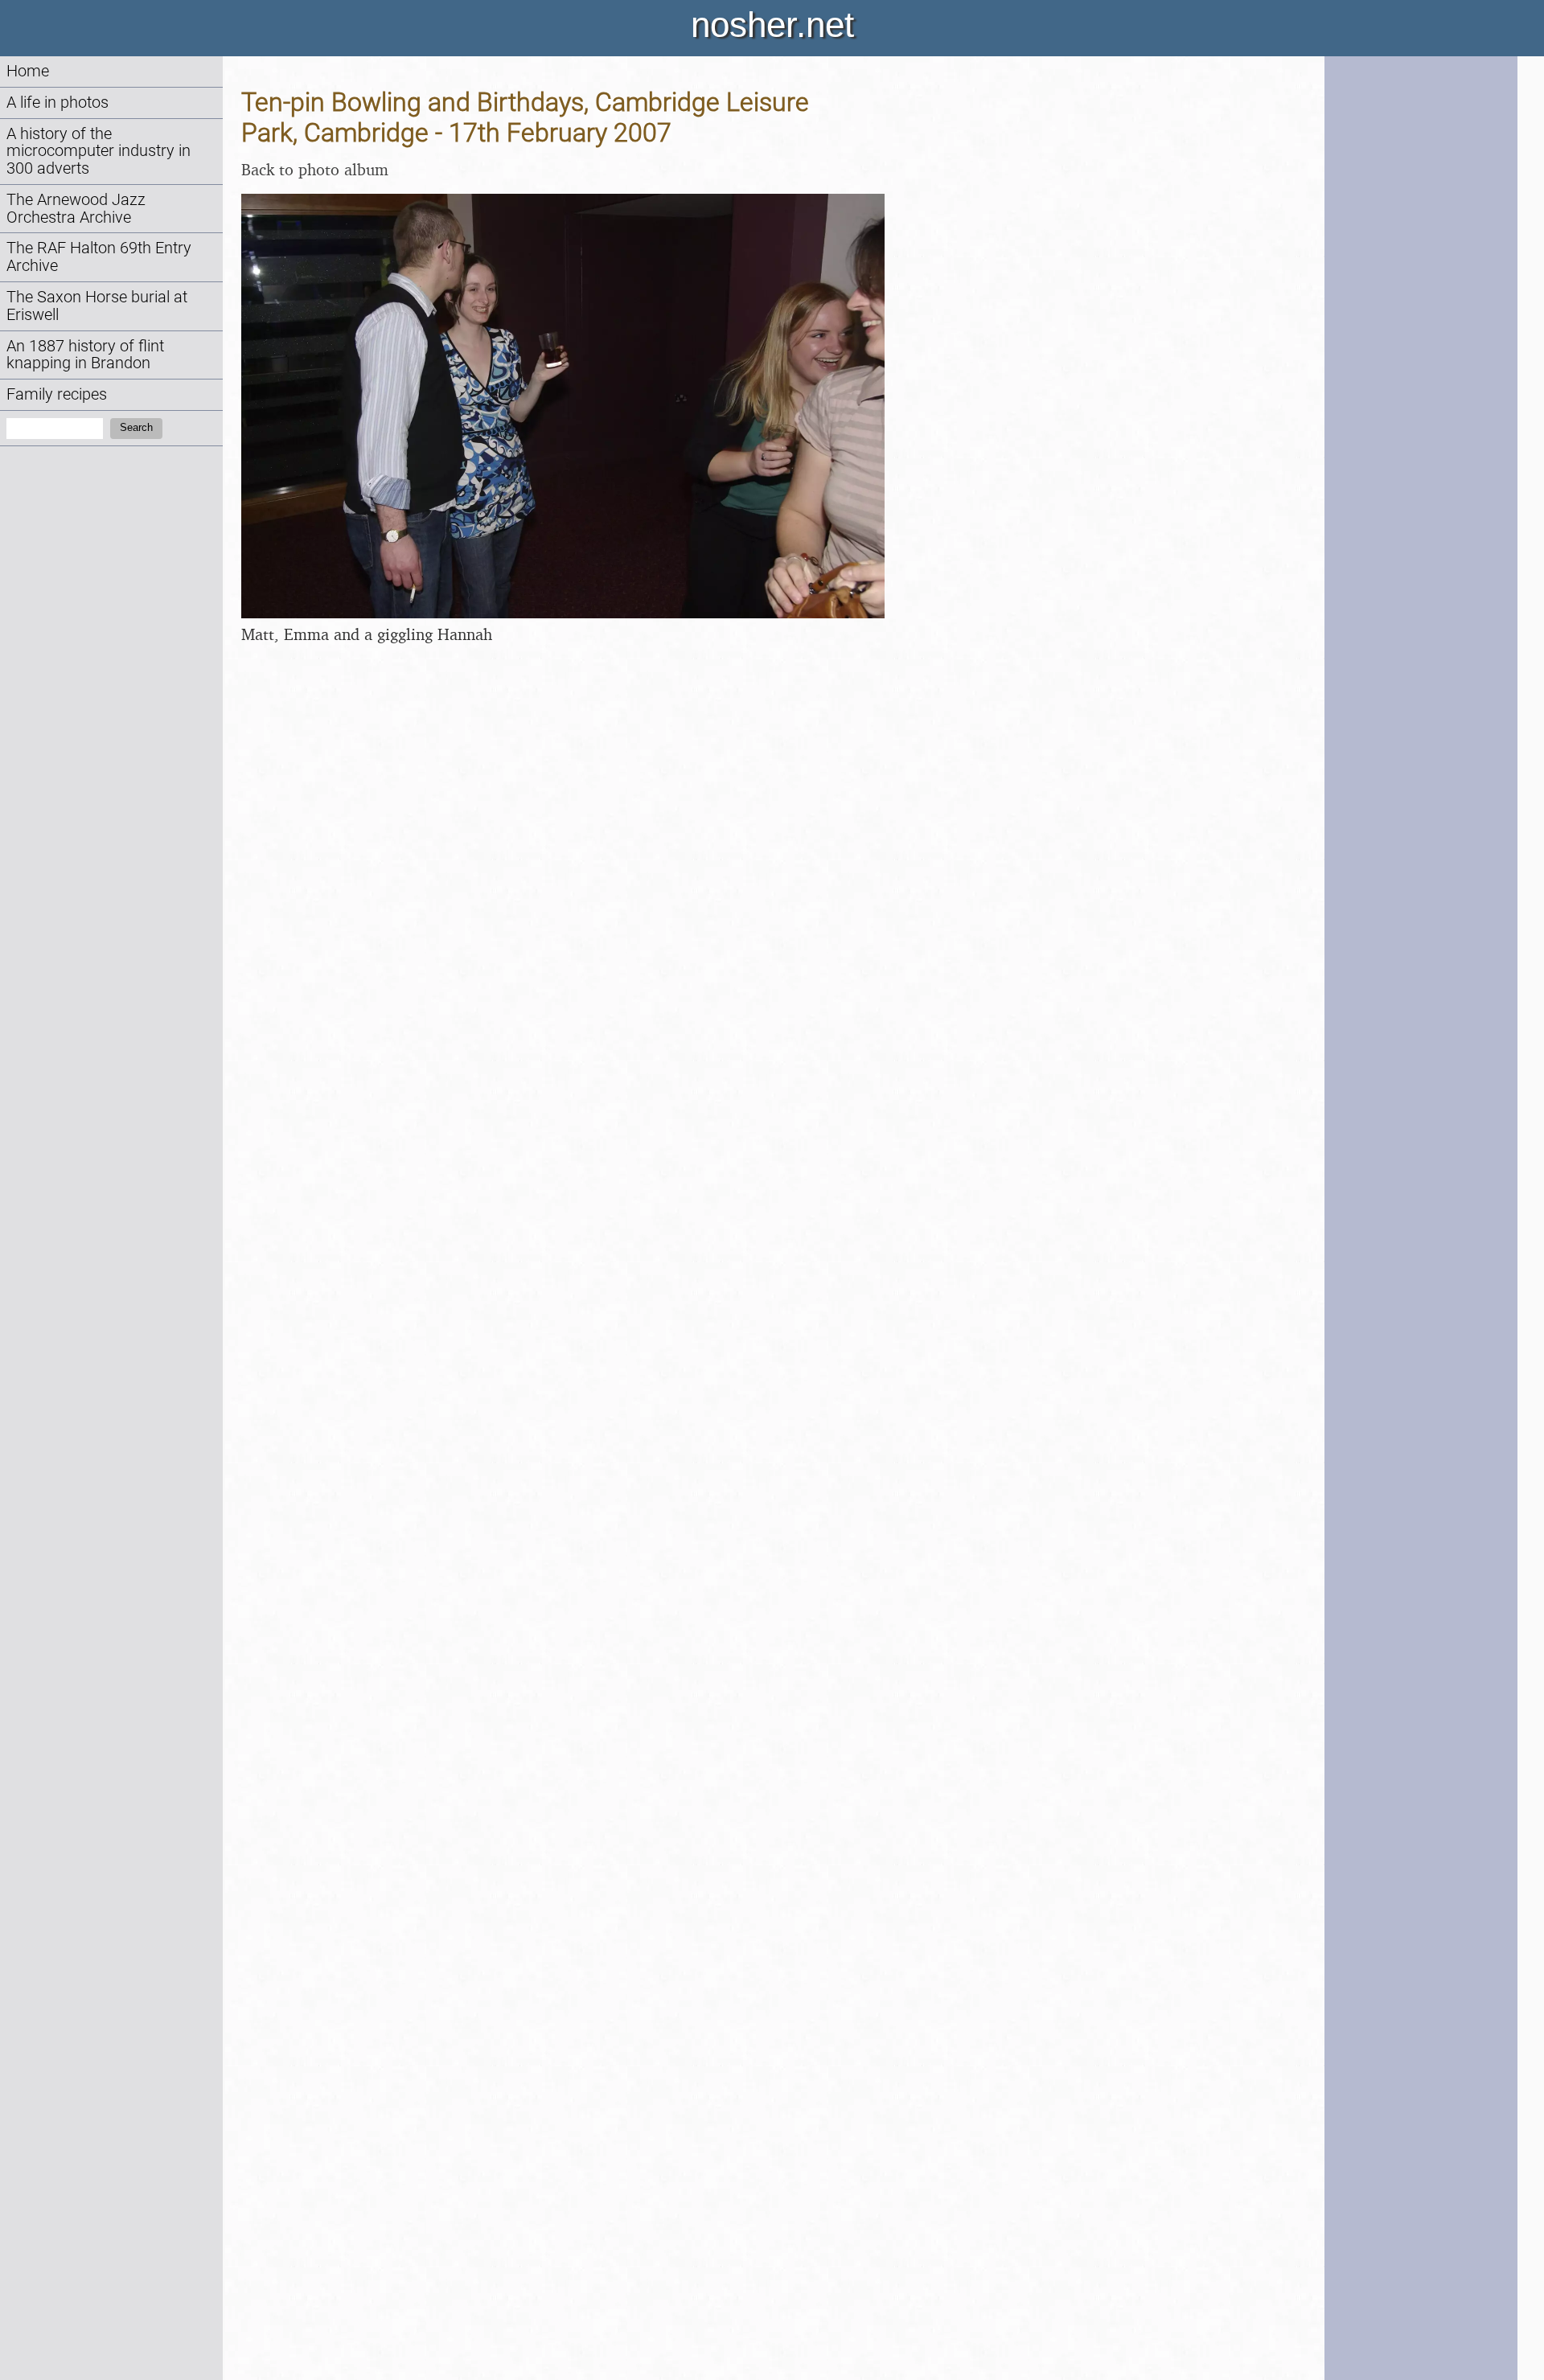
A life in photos (57, 103)
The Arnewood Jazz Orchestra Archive (76, 209)
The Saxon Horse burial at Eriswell (97, 306)
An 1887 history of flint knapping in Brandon (85, 355)
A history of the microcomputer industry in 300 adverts (99, 152)
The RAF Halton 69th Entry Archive (99, 257)
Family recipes (57, 394)
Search (136, 427)
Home (28, 71)
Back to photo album (315, 169)
